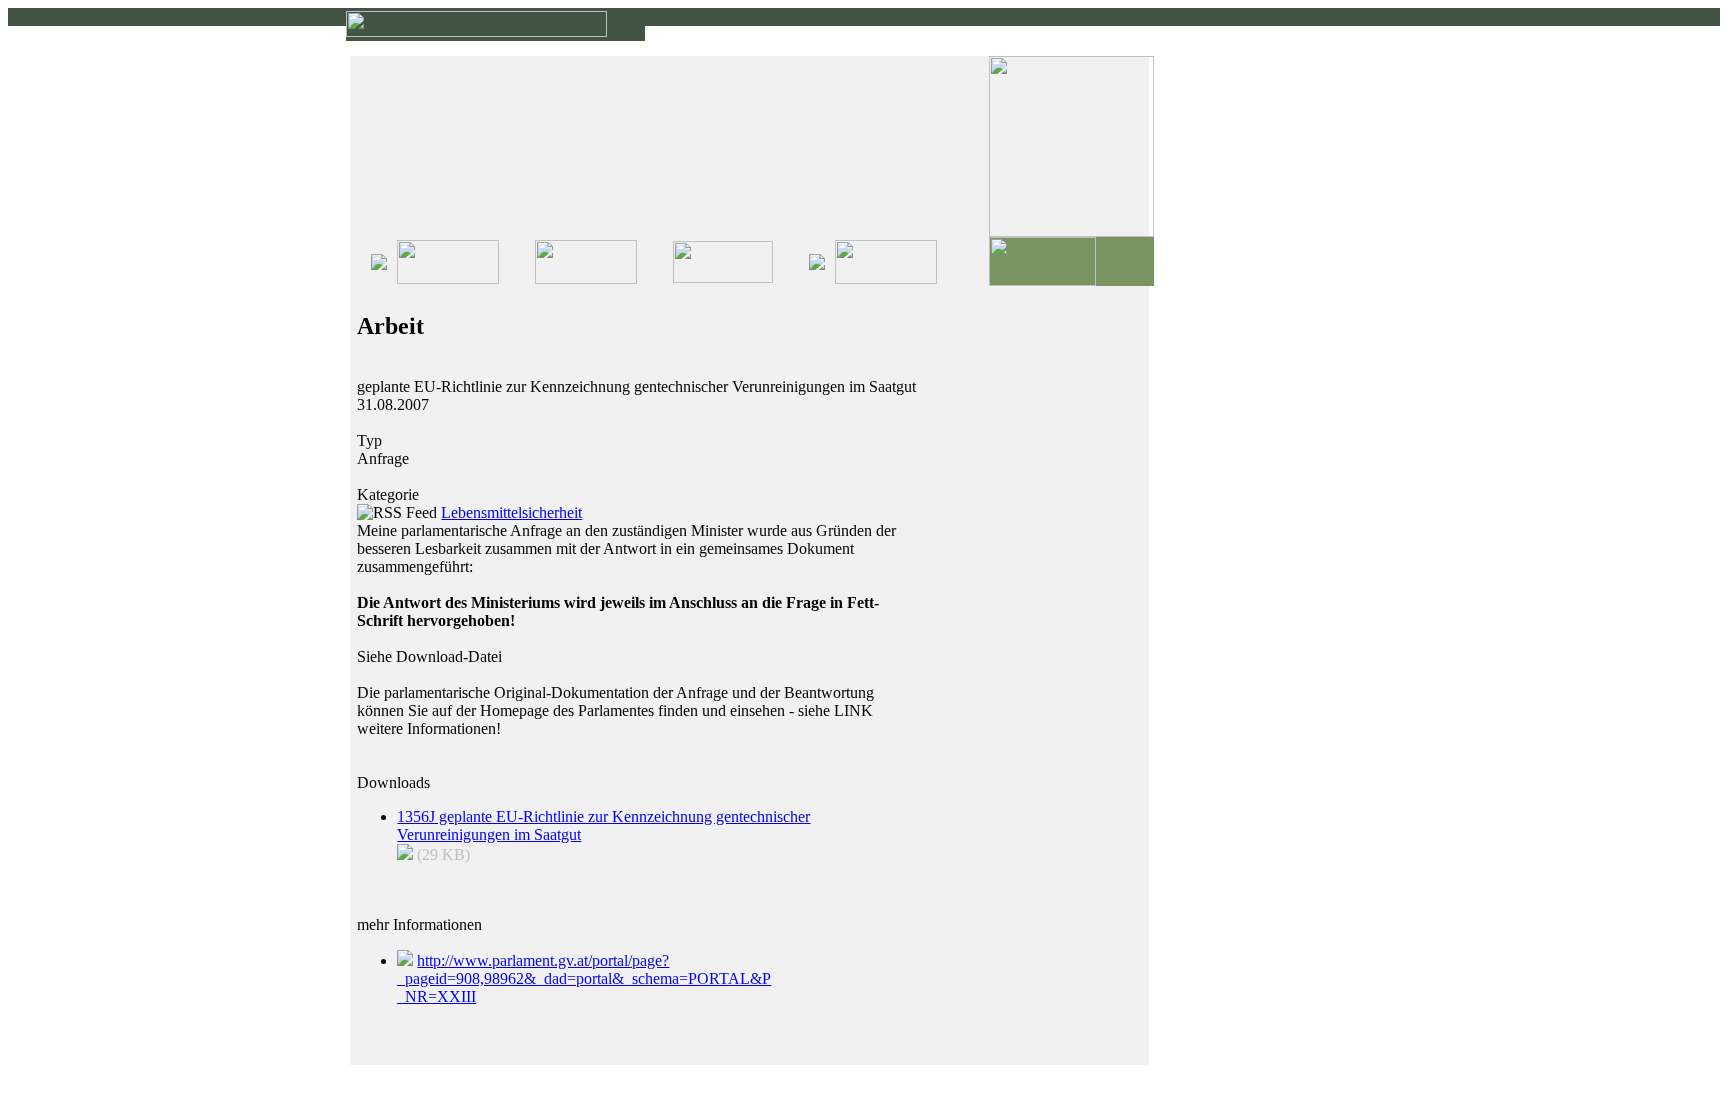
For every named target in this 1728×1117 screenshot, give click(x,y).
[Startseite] (476, 31)
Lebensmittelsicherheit (511, 512)
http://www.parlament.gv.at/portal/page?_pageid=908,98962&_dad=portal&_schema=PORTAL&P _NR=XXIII (584, 978)
